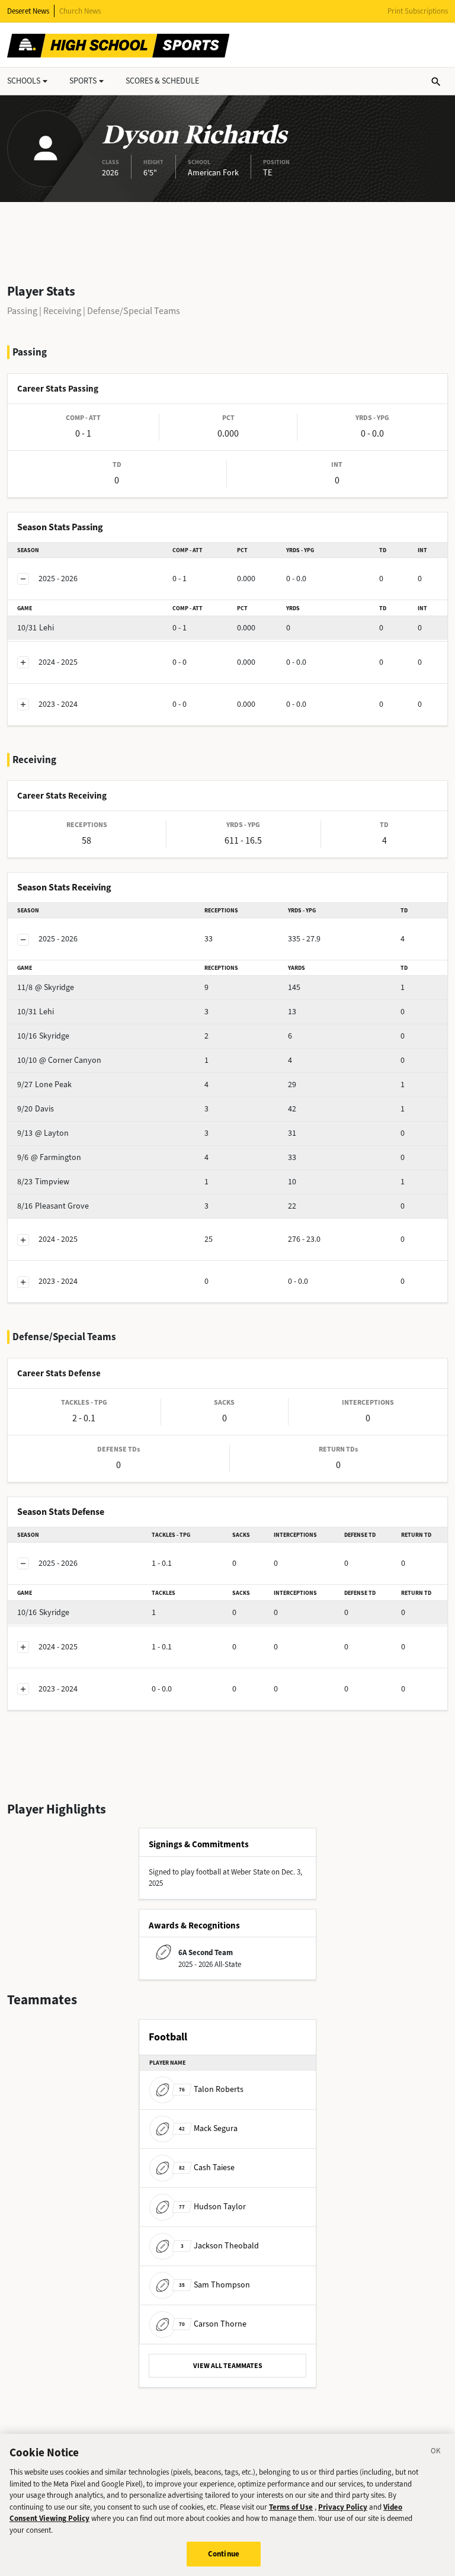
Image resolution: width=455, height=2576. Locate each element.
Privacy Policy (343, 2507)
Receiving (62, 311)
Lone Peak (44, 1084)
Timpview (43, 1182)
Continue (224, 2554)
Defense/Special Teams (134, 311)
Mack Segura (208, 2128)
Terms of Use (291, 2507)
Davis (36, 1109)
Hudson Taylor (212, 2207)
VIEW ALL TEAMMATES (228, 2366)
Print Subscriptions (418, 11)
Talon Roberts (211, 2089)
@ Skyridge (46, 987)
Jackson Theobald (220, 2246)
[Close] (436, 2453)
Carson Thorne (213, 2324)
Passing (22, 311)
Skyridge (43, 1036)
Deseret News (28, 11)
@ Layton (43, 1133)
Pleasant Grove (53, 1206)
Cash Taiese (207, 2168)
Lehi (36, 628)
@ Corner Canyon (59, 1060)
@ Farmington (49, 1157)
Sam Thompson (214, 2285)
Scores (162, 81)
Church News (80, 11)
